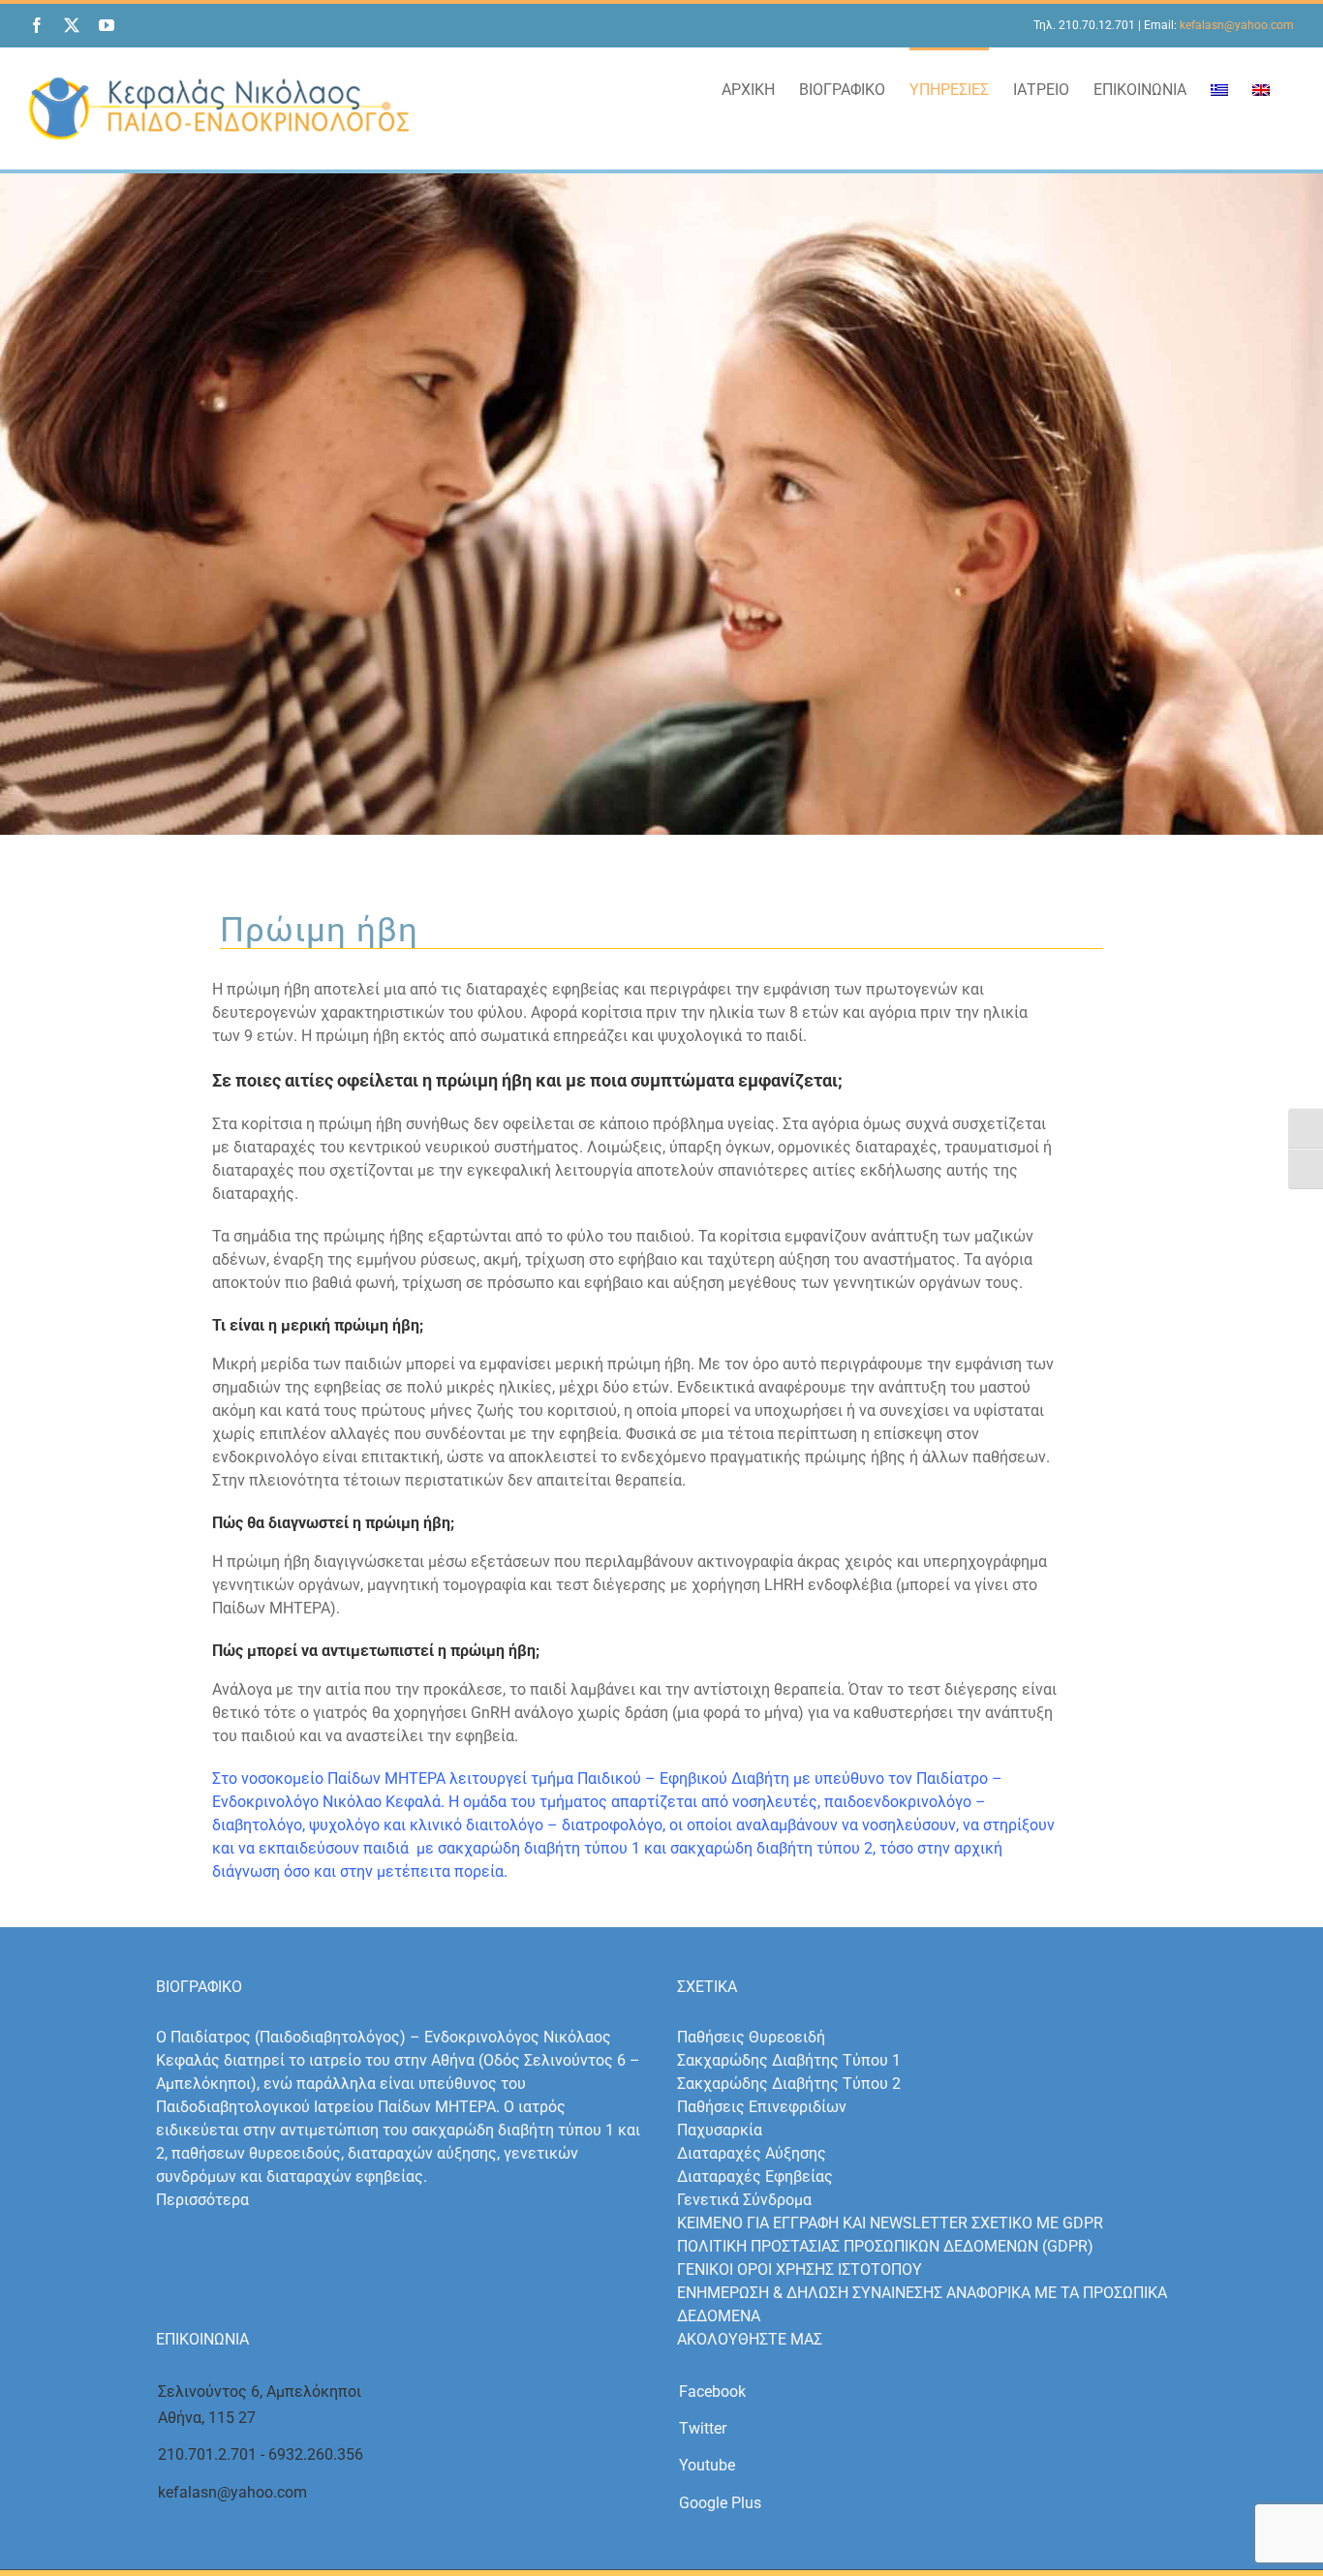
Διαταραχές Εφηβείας (755, 2177)
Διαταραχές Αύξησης (752, 2153)
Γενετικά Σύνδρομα (744, 2200)
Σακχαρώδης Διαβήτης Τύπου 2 (789, 2084)
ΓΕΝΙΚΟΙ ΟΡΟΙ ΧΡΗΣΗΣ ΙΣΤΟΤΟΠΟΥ (800, 2269)
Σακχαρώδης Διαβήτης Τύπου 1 (789, 2060)
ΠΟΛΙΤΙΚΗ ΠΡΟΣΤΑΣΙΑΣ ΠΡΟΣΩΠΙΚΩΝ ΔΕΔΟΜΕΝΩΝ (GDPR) (885, 2246)
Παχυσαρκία (720, 2130)
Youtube (707, 2465)
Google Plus (720, 2503)
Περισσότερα (202, 2200)
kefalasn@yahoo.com (1237, 25)
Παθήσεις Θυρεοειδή (751, 2037)
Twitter (703, 2428)
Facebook (712, 2392)
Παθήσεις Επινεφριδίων (762, 2107)
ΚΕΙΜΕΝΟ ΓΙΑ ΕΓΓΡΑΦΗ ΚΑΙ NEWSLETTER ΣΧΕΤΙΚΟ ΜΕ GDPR (890, 2223)
